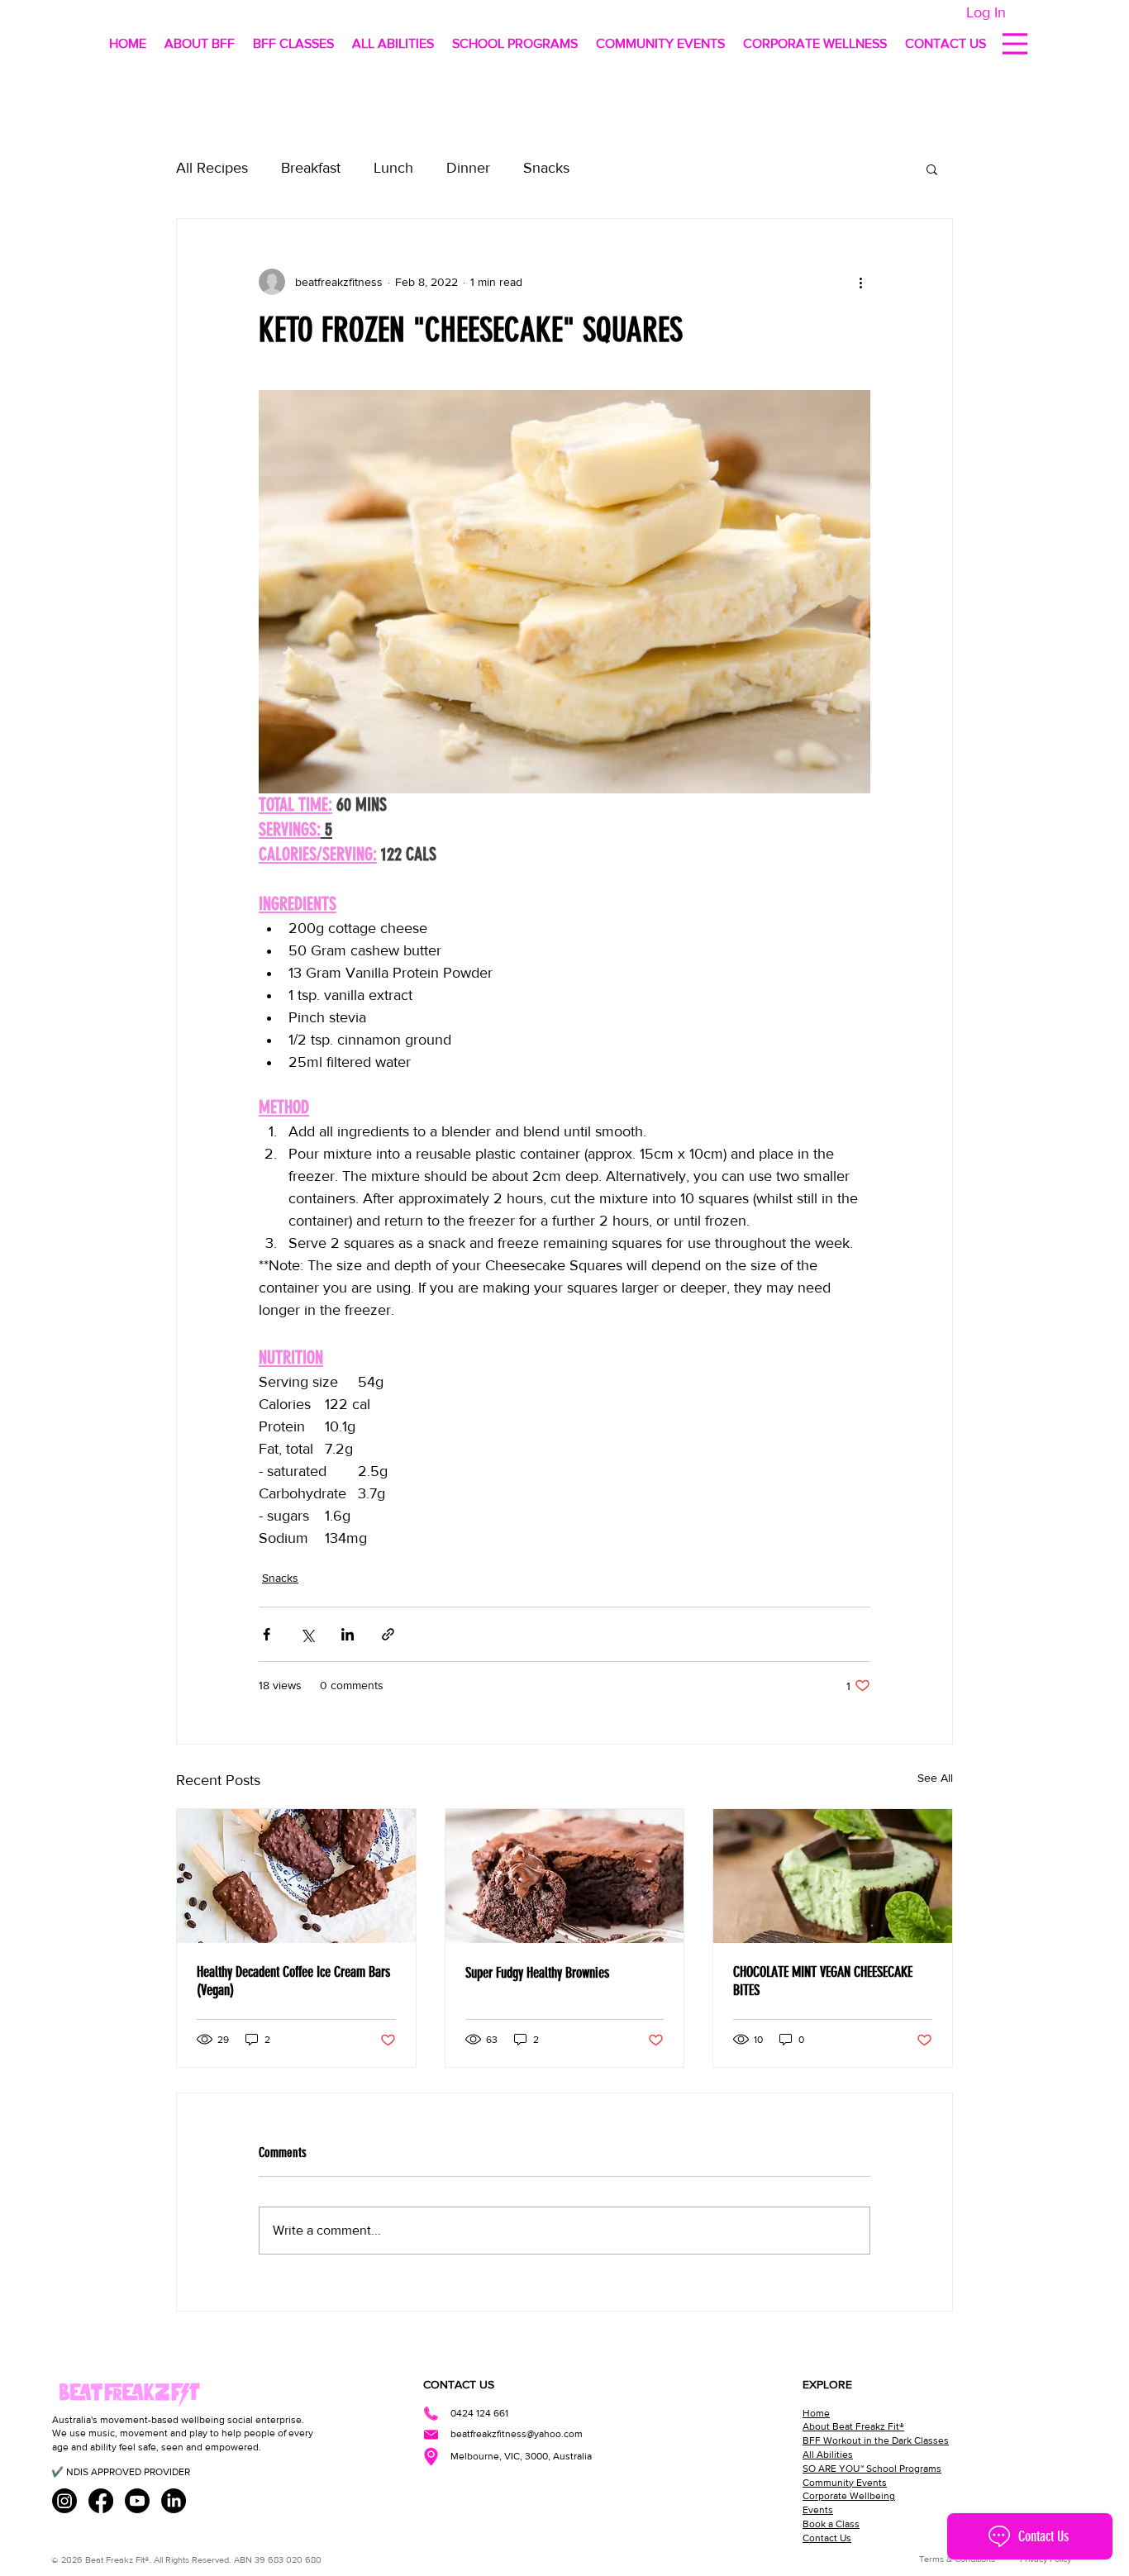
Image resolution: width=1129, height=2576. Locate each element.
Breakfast (311, 168)
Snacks (546, 168)
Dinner (468, 168)
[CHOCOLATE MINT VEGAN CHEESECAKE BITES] (833, 1876)
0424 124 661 (479, 2413)
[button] (932, 169)
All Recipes (212, 168)
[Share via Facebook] (267, 1634)
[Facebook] (101, 2501)
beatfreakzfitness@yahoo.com (517, 2434)
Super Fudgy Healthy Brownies (537, 1973)
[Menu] (1015, 43)
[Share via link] (388, 1634)
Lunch (393, 168)
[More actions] (860, 282)
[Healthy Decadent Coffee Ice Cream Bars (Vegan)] (296, 1876)
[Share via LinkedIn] (348, 1634)
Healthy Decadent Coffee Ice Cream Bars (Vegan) (293, 1981)
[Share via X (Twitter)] (307, 1634)
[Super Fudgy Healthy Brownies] (565, 1876)
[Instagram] (64, 2501)
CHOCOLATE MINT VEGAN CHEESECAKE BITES (823, 1981)
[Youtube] (137, 2501)
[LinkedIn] (174, 2501)
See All (935, 1778)
